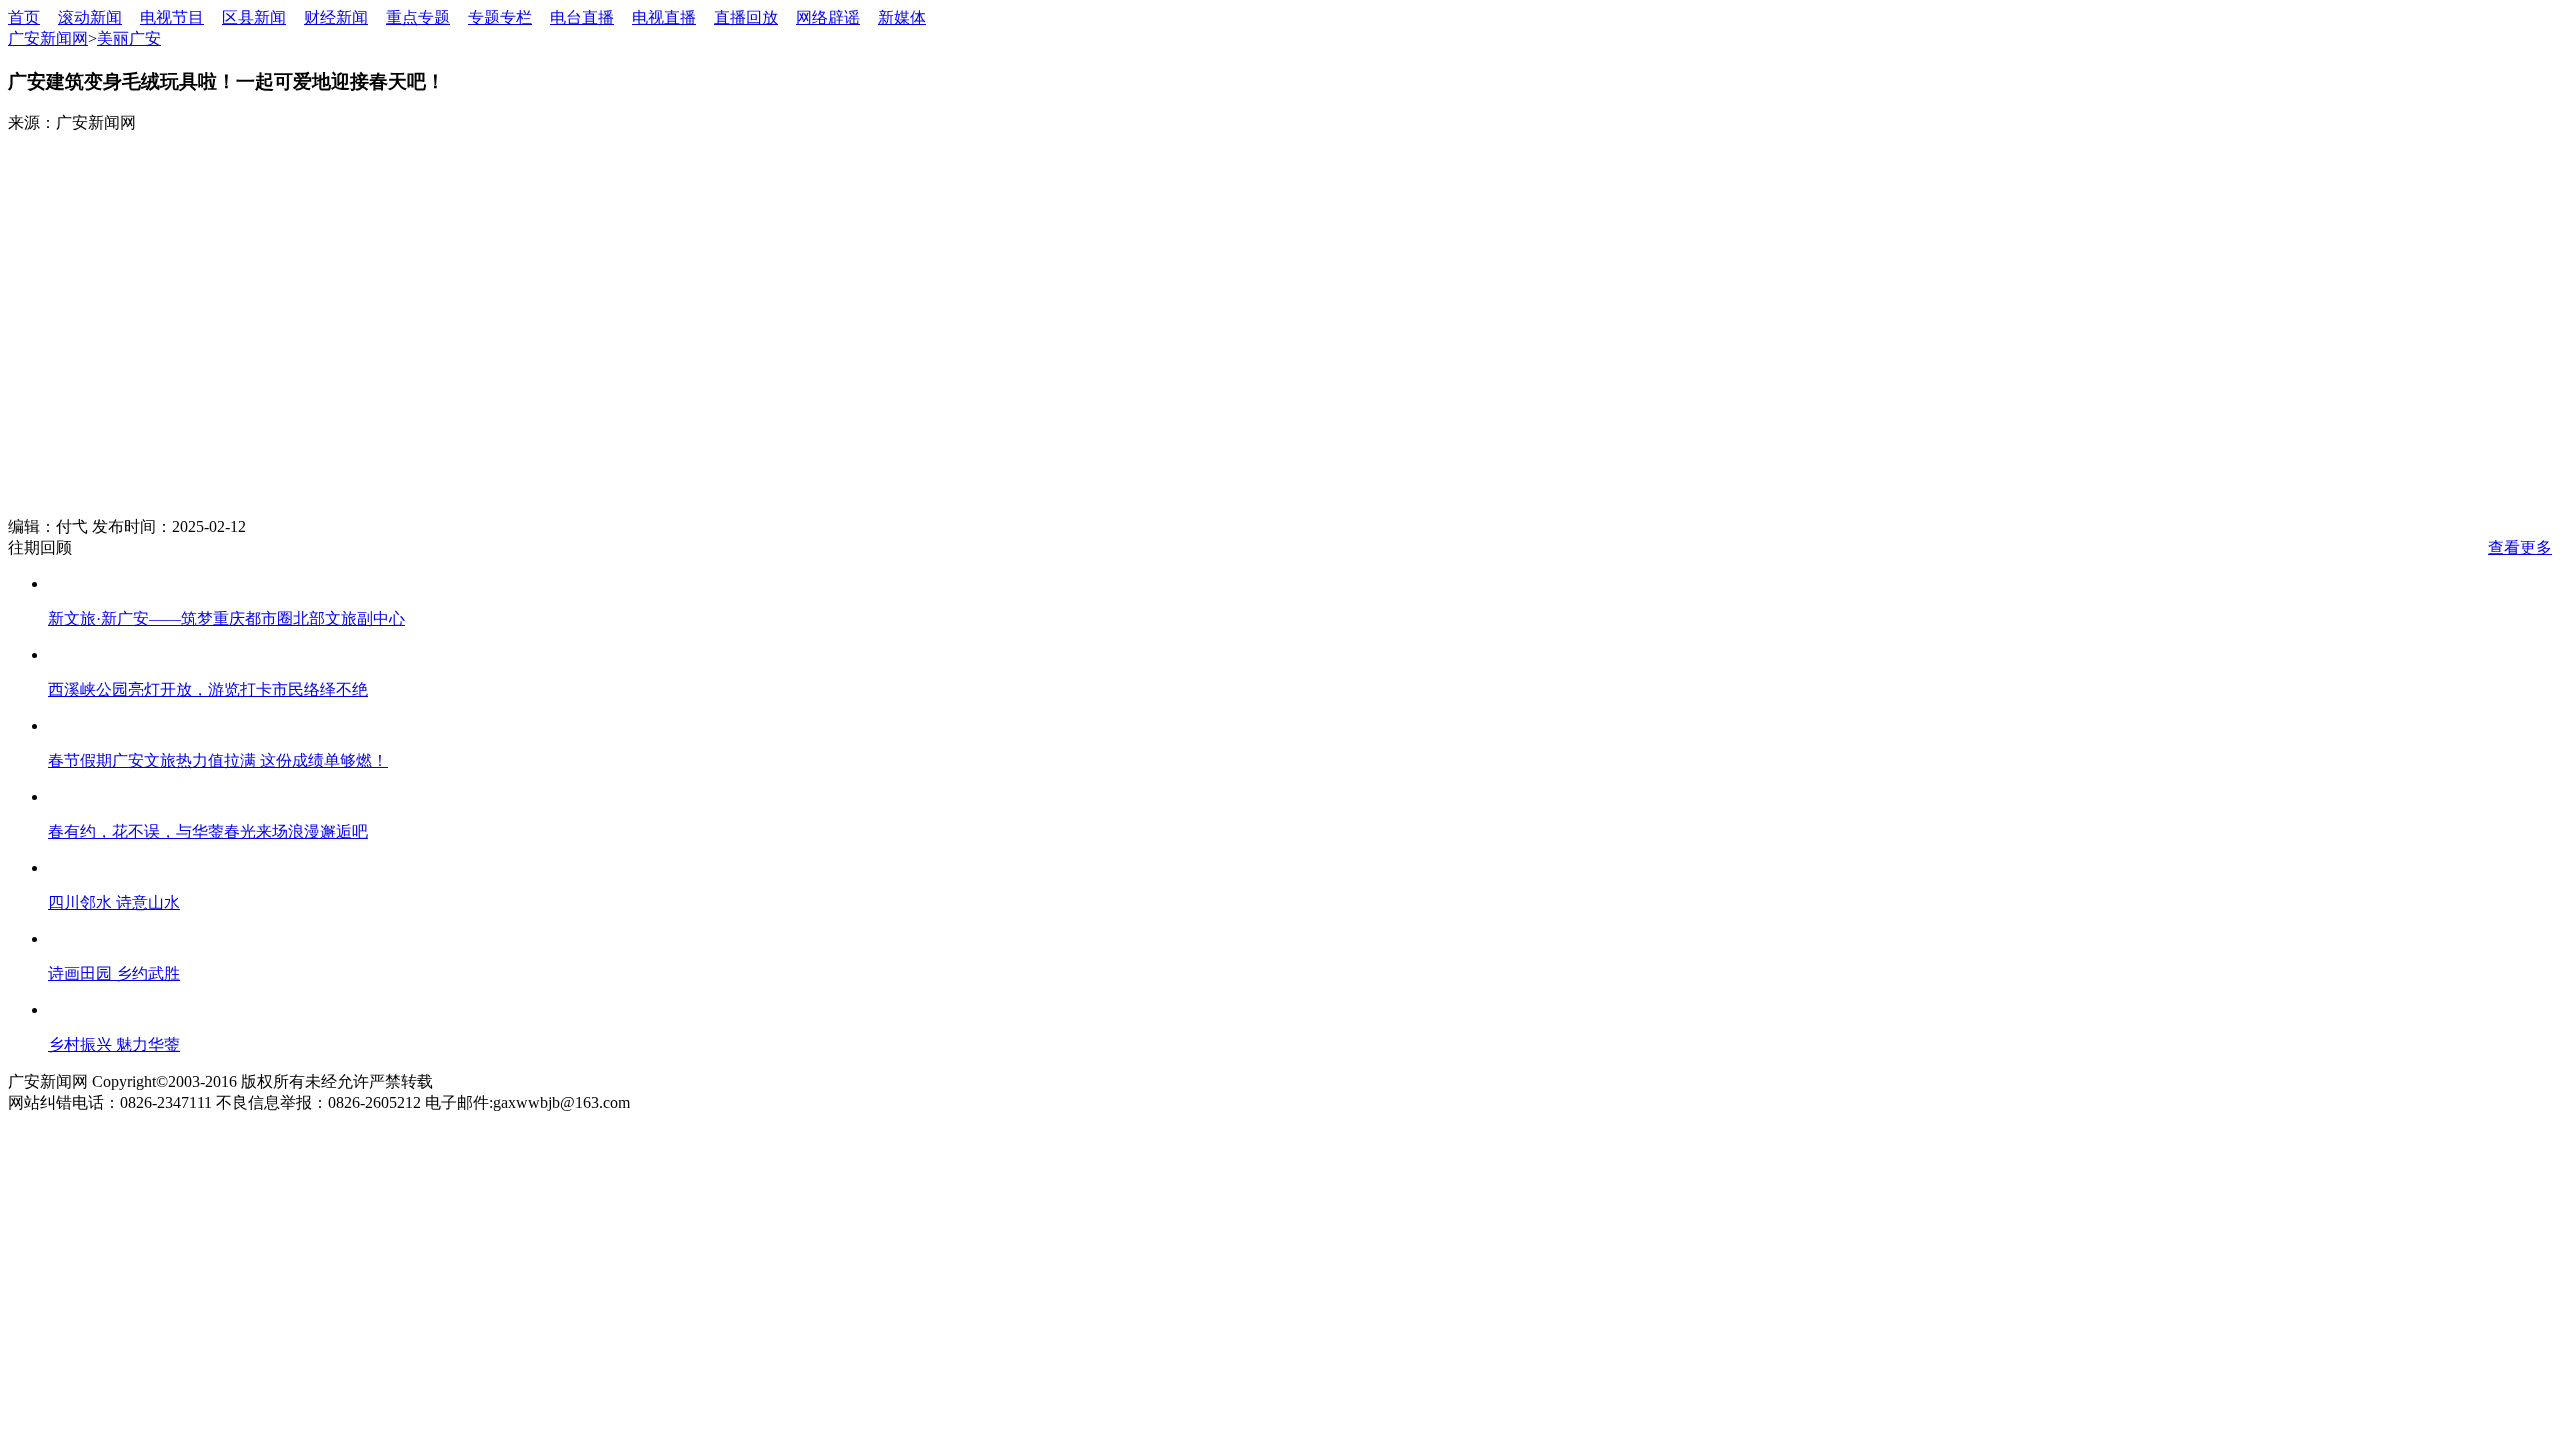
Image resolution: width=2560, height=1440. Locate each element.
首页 (24, 17)
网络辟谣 (828, 17)
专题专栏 (500, 17)
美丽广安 (129, 38)
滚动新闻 (90, 17)
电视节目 (172, 17)
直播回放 (746, 17)
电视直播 (664, 17)
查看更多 (2520, 547)
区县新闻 (254, 17)
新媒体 (902, 17)
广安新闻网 (48, 38)
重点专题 (418, 17)
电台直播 (582, 17)
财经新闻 (336, 17)
